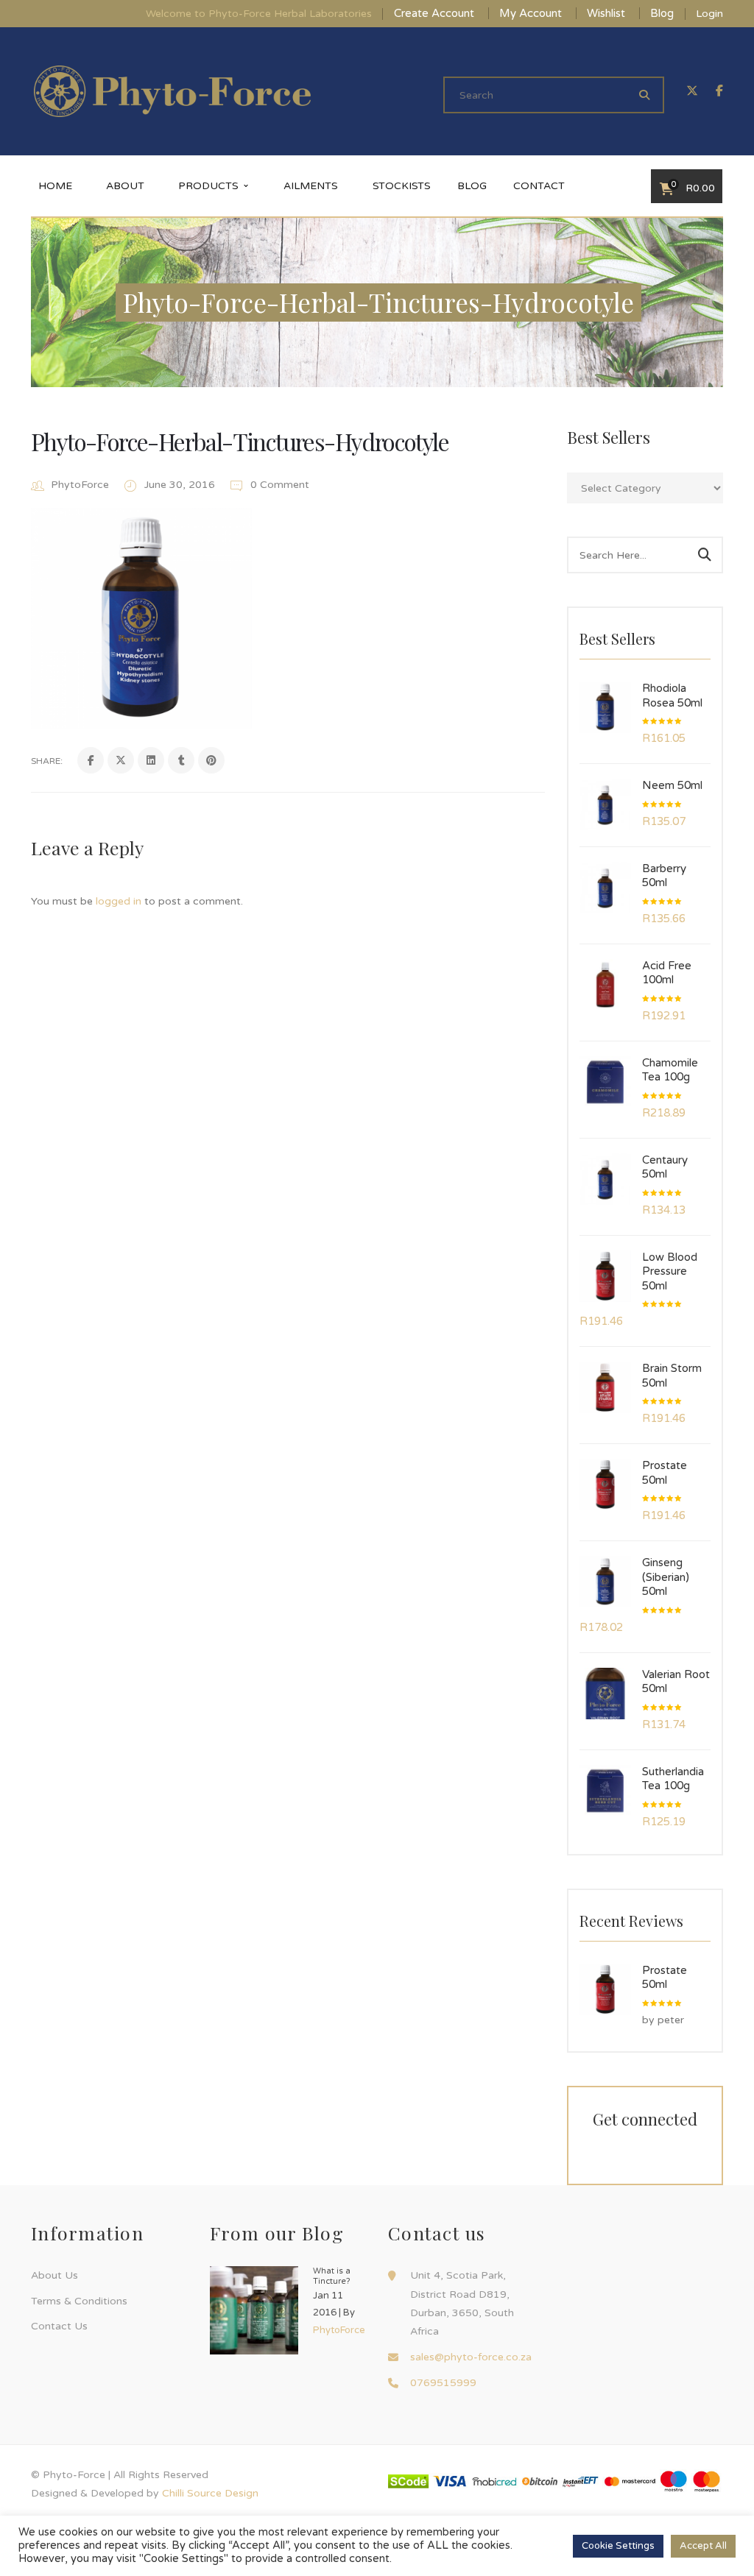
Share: (47, 761)
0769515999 (443, 2383)
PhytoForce (80, 485)
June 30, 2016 (181, 485)
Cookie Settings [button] (618, 2546)
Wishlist (606, 13)
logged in (119, 901)
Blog (662, 13)
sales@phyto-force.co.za (471, 2357)
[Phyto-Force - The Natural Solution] (172, 91)
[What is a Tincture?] (254, 2310)
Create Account (434, 13)
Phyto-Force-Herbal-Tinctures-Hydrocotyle (240, 441)
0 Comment (278, 485)
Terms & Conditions (79, 2301)
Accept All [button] (703, 2546)
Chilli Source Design (210, 2493)
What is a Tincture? (332, 2276)
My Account (531, 13)
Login (709, 14)
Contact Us (59, 2326)
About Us (54, 2275)
